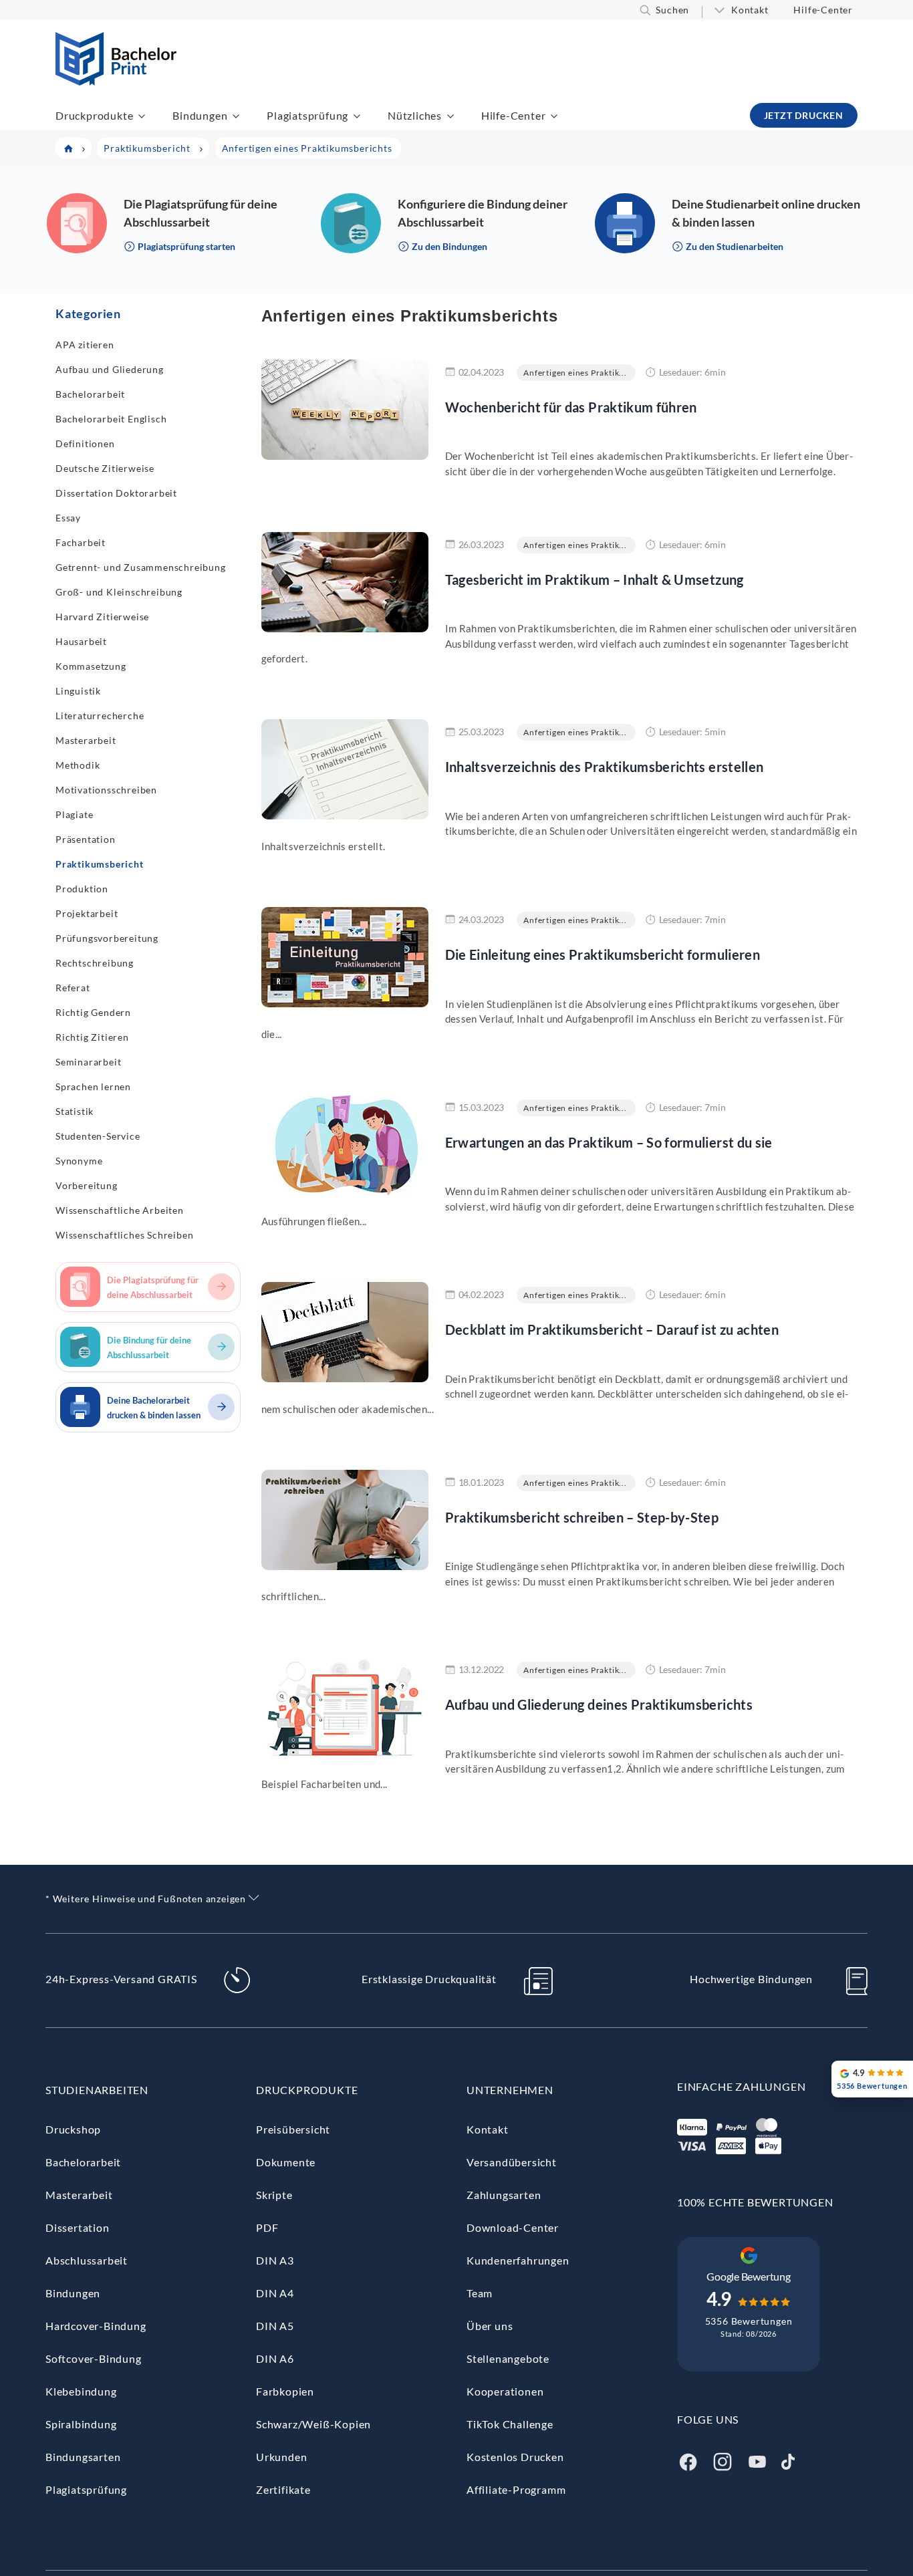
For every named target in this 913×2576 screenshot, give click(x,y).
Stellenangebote (508, 2358)
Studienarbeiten (97, 2090)
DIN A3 (275, 2260)
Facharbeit (81, 542)
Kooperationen (505, 2391)
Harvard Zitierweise (102, 617)
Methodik (78, 765)
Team (480, 2293)
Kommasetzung (91, 666)
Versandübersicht (512, 2162)
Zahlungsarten (504, 2195)
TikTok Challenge (510, 2424)
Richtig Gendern (93, 1012)
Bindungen (200, 115)
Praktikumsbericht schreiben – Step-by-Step (582, 1517)
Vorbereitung (87, 1185)
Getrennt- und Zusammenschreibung (141, 567)
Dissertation (78, 2227)
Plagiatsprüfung (307, 115)
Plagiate (74, 814)
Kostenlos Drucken (515, 2457)
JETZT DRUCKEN (804, 115)
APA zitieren (85, 345)
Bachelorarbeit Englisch (111, 419)
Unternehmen (510, 2090)
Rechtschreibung (95, 963)
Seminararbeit (88, 1062)
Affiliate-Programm (516, 2489)
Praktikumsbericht (100, 864)
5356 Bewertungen (749, 2321)
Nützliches (415, 115)
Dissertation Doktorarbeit (116, 493)
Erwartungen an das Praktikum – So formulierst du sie (609, 1142)
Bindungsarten (83, 2457)
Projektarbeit (87, 913)
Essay (68, 518)
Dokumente (286, 2162)
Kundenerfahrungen (518, 2260)
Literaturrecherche (100, 716)
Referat (73, 988)
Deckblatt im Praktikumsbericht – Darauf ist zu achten (612, 1329)
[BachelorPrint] (116, 81)
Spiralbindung (81, 2424)
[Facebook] (688, 2460)
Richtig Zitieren (92, 1037)
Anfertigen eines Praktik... (575, 373)
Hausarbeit (81, 641)
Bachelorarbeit (90, 394)
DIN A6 (275, 2358)
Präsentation (86, 839)
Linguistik (78, 691)
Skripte (274, 2195)
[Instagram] (723, 2460)
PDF (267, 2227)
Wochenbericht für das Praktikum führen (571, 407)
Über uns (490, 2326)
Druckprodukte (94, 115)
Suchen (672, 10)
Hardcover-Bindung (96, 2326)
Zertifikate (283, 2489)
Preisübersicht (293, 2129)
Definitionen (85, 443)
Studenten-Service (98, 1136)
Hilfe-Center (823, 10)
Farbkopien (285, 2391)
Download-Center (513, 2227)
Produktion (82, 889)
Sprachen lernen (93, 1086)
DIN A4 (275, 2293)
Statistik (75, 1111)
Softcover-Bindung (94, 2358)
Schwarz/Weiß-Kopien (313, 2424)
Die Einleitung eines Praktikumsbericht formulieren (603, 954)
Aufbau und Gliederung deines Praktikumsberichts (599, 1704)
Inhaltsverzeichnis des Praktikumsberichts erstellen (605, 767)
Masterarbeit (86, 740)
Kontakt (750, 10)
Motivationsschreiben (106, 790)
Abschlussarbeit (87, 2260)
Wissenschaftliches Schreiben (124, 1235)
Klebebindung (81, 2391)
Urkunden (281, 2457)
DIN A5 (275, 2326)
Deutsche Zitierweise (105, 468)
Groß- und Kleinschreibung (119, 592)
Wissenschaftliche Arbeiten (120, 1210)
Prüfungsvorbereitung (107, 938)
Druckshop (73, 2129)
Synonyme (79, 1161)
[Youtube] (757, 2460)
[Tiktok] (788, 2460)
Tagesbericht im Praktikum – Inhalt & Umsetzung (595, 579)
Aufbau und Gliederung (110, 369)
